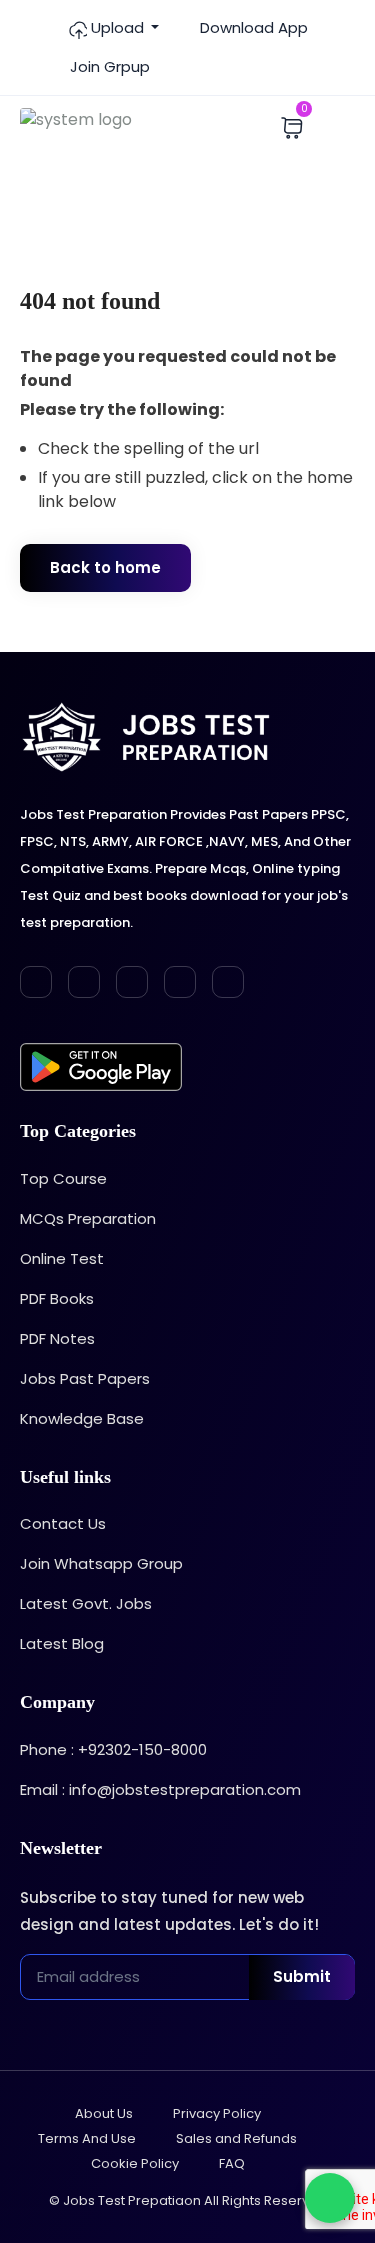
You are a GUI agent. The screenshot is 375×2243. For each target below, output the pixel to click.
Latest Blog (62, 1643)
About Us (104, 2113)
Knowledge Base (82, 1418)
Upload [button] (117, 27)
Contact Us (63, 1523)
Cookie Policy (135, 2163)
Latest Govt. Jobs (86, 1603)
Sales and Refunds (236, 2138)
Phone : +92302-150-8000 (113, 1749)
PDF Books (57, 1298)
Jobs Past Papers (85, 1378)
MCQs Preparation (88, 1218)
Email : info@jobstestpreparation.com (160, 1789)
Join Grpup (108, 66)
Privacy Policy (217, 2113)
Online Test (62, 1258)
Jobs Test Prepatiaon (132, 2200)
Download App (252, 27)
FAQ (232, 2163)
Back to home (105, 567)
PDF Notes (57, 1338)
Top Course (63, 1178)
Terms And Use (87, 2138)
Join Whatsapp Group (101, 1563)
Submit (302, 1976)
